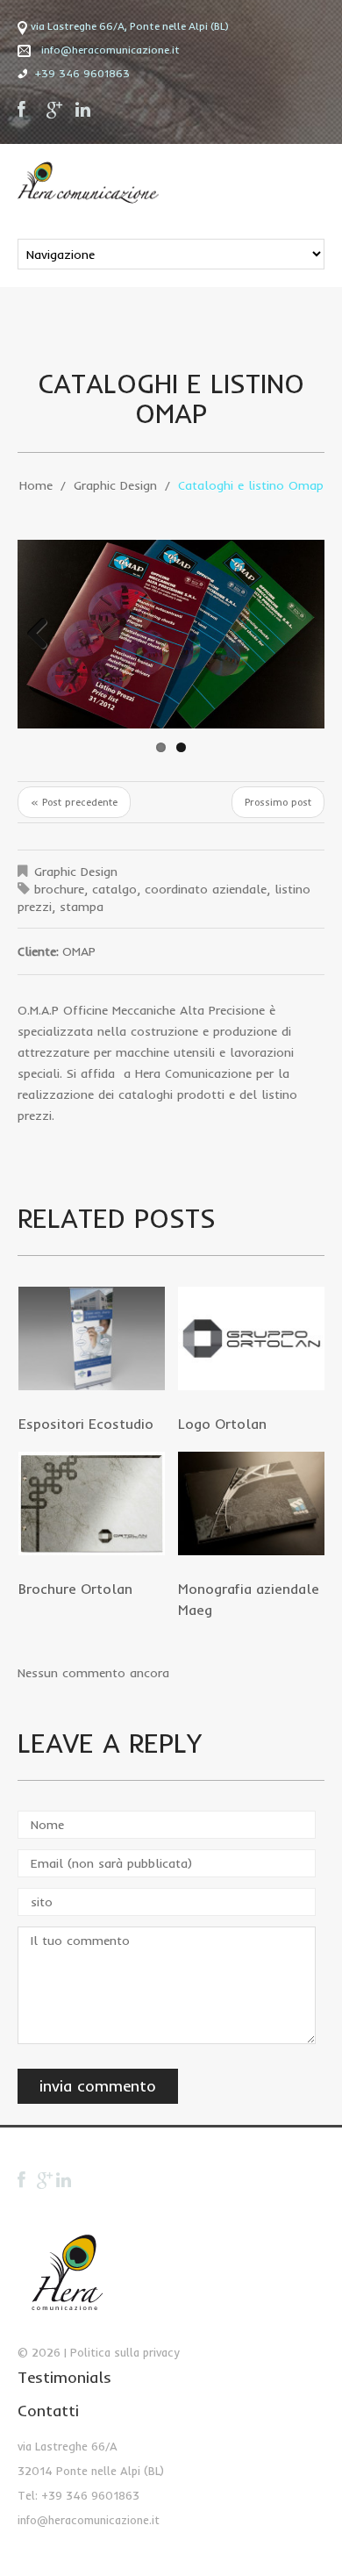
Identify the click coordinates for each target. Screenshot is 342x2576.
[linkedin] (84, 110)
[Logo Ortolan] (251, 1338)
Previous (44, 635)
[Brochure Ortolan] (92, 1503)
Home (36, 485)
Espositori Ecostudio (86, 1424)
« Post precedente (74, 802)
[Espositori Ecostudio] (92, 1338)
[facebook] (26, 110)
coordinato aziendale (206, 889)
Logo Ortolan (222, 1424)
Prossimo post (278, 802)
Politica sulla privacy (125, 2352)
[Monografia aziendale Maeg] (251, 1503)
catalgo (114, 889)
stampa (82, 907)
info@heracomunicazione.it (110, 50)
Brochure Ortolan (75, 1589)
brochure (59, 889)
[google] (55, 110)
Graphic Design (115, 485)
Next (298, 635)
